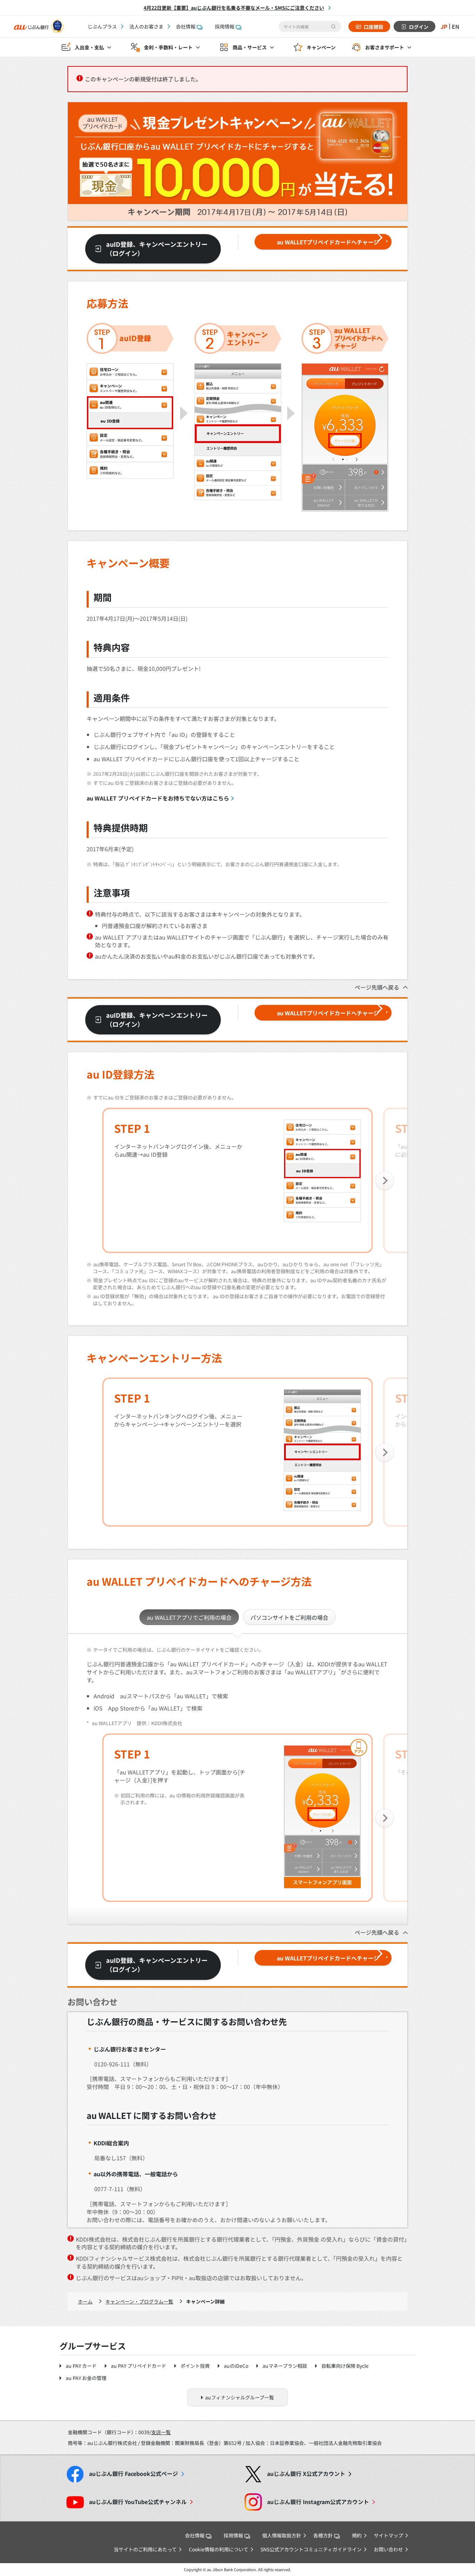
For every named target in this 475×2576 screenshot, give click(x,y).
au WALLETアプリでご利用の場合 (189, 1617)
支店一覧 (161, 2432)
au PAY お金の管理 (86, 2378)
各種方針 (323, 2535)
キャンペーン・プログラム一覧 (139, 2301)
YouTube (138, 2502)
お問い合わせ (388, 2549)
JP (444, 26)
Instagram (318, 2502)
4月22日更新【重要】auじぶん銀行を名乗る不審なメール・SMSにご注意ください (234, 8)
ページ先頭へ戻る (377, 987)
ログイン (419, 27)
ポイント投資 (195, 2366)
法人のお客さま (146, 26)
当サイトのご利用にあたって (145, 2549)
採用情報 (225, 26)
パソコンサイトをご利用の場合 (289, 1617)
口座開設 (373, 27)
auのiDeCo (236, 2366)
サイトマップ (388, 2535)
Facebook (134, 2474)
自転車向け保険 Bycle (345, 2366)
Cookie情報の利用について (219, 2549)
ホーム (85, 2301)
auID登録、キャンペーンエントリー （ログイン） (157, 249)
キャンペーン (321, 47)
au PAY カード (81, 2366)
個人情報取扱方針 (282, 2535)
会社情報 (186, 26)
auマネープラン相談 (285, 2366)
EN (456, 26)
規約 (357, 2535)
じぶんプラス (102, 26)
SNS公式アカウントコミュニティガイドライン (311, 2549)
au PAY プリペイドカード (139, 2366)
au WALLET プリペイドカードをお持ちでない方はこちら (158, 798)
